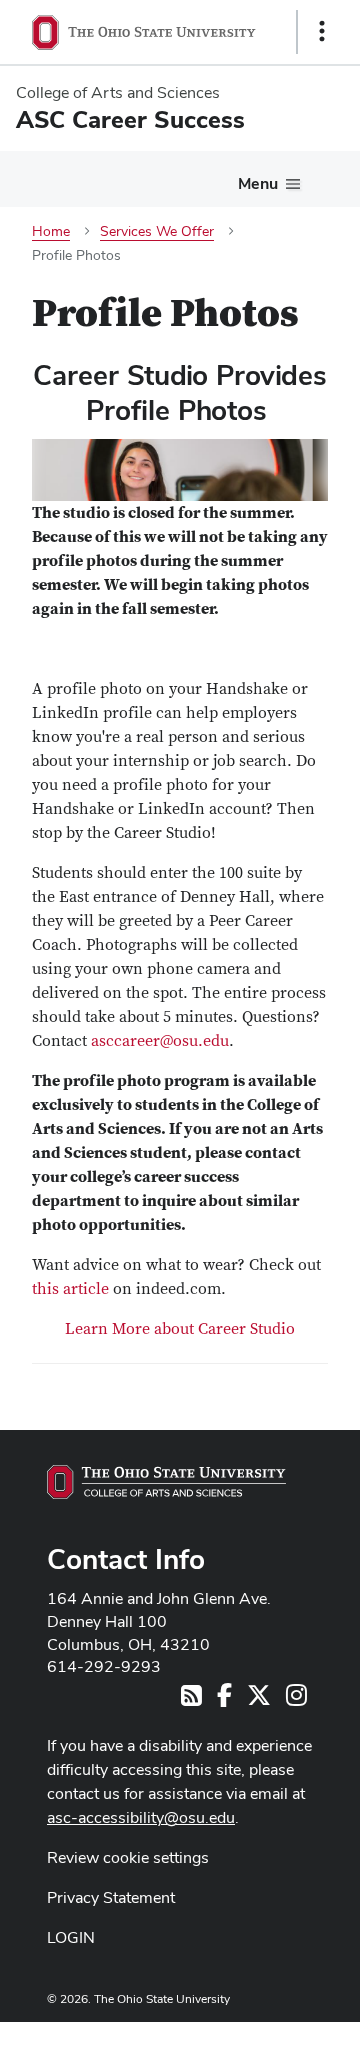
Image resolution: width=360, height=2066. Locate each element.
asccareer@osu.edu (160, 1041)
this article (70, 1289)
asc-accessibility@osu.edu (141, 1817)
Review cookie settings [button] (128, 1857)
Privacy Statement (111, 1897)
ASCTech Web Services (251, 2039)
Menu (258, 183)
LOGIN (71, 1937)
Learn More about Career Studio (180, 1329)
